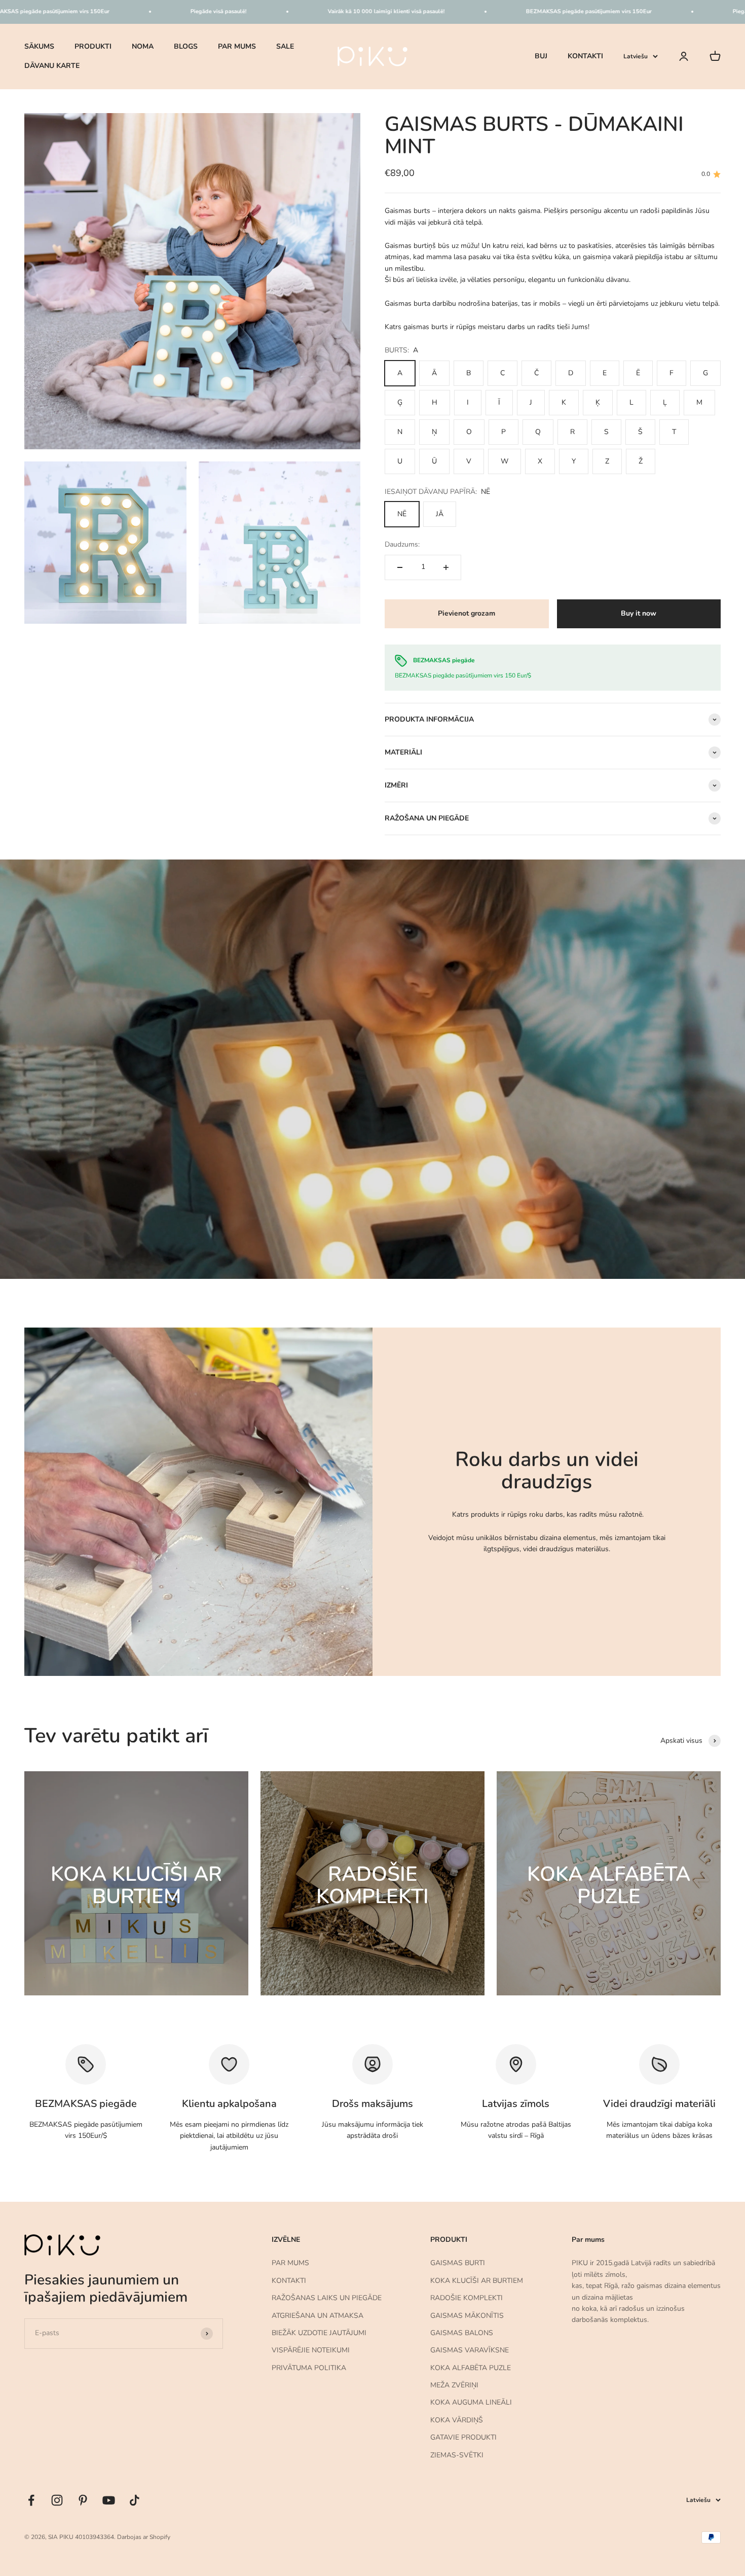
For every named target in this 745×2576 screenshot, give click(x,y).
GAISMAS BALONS (462, 2333)
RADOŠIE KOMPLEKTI (467, 2298)
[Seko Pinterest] (83, 2500)
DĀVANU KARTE (52, 66)
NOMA (143, 46)
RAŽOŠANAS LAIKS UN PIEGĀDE (327, 2298)
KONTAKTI (585, 56)
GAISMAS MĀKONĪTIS (467, 2316)
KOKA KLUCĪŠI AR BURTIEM (477, 2281)
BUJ (541, 56)
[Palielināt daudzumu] (446, 567)
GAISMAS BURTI (458, 2263)
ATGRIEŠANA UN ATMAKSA (318, 2316)
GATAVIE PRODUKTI (463, 2437)
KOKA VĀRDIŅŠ (457, 2420)
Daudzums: (402, 544)
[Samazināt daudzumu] (400, 567)
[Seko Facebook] (31, 2500)
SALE (285, 46)
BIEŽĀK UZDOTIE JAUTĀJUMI (319, 2333)
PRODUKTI (93, 46)
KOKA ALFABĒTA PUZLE (471, 2368)
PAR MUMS (237, 46)
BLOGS (186, 46)
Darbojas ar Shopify (144, 2537)
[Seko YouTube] (109, 2500)
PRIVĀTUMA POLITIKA (309, 2368)
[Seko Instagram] (57, 2500)
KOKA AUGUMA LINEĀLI (471, 2402)
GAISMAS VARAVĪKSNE (470, 2350)
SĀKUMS (39, 46)
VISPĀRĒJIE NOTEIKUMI (311, 2350)
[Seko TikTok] (135, 2500)
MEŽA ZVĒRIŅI (454, 2385)
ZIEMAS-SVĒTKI (457, 2455)
